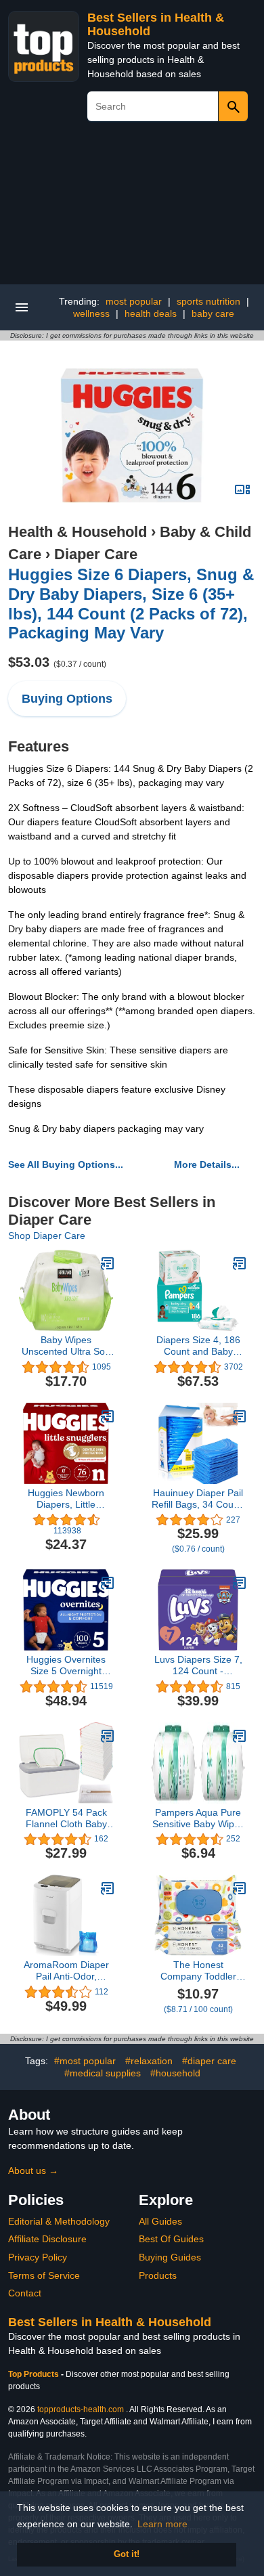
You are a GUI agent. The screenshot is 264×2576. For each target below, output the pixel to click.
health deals (151, 313)
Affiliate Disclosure (47, 2239)
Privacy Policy (38, 2257)
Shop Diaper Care (47, 1236)
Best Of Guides (171, 2239)
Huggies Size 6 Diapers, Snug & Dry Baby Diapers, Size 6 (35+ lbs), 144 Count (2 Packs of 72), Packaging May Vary (131, 604)
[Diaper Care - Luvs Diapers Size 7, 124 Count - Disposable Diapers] (240, 1583)
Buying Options (67, 699)
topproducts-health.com (81, 2409)
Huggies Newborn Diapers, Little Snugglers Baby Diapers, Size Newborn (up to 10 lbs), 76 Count (66, 1499)
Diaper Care (96, 554)
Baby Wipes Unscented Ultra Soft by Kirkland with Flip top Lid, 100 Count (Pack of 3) (66, 1346)
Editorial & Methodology (59, 2221)
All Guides (160, 2221)
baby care (213, 313)
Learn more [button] (162, 2524)
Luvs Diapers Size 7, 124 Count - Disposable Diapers (198, 1665)
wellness (91, 313)
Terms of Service (44, 2275)
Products (158, 2275)
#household (175, 2073)
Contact (25, 2293)
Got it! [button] (127, 2554)
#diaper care (209, 2061)
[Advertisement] (132, 208)
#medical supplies (103, 2073)
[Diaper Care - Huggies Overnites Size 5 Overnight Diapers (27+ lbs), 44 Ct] (108, 1583)
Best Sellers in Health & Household (110, 2322)
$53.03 (57, 662)
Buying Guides (170, 2257)
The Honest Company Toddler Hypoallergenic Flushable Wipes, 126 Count (198, 1971)
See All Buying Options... (66, 1164)
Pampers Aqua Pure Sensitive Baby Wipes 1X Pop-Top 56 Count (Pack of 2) (198, 1818)
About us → (33, 2170)
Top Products (35, 2374)
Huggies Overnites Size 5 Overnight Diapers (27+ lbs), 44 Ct (66, 1665)
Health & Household (78, 532)
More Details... (207, 1164)
